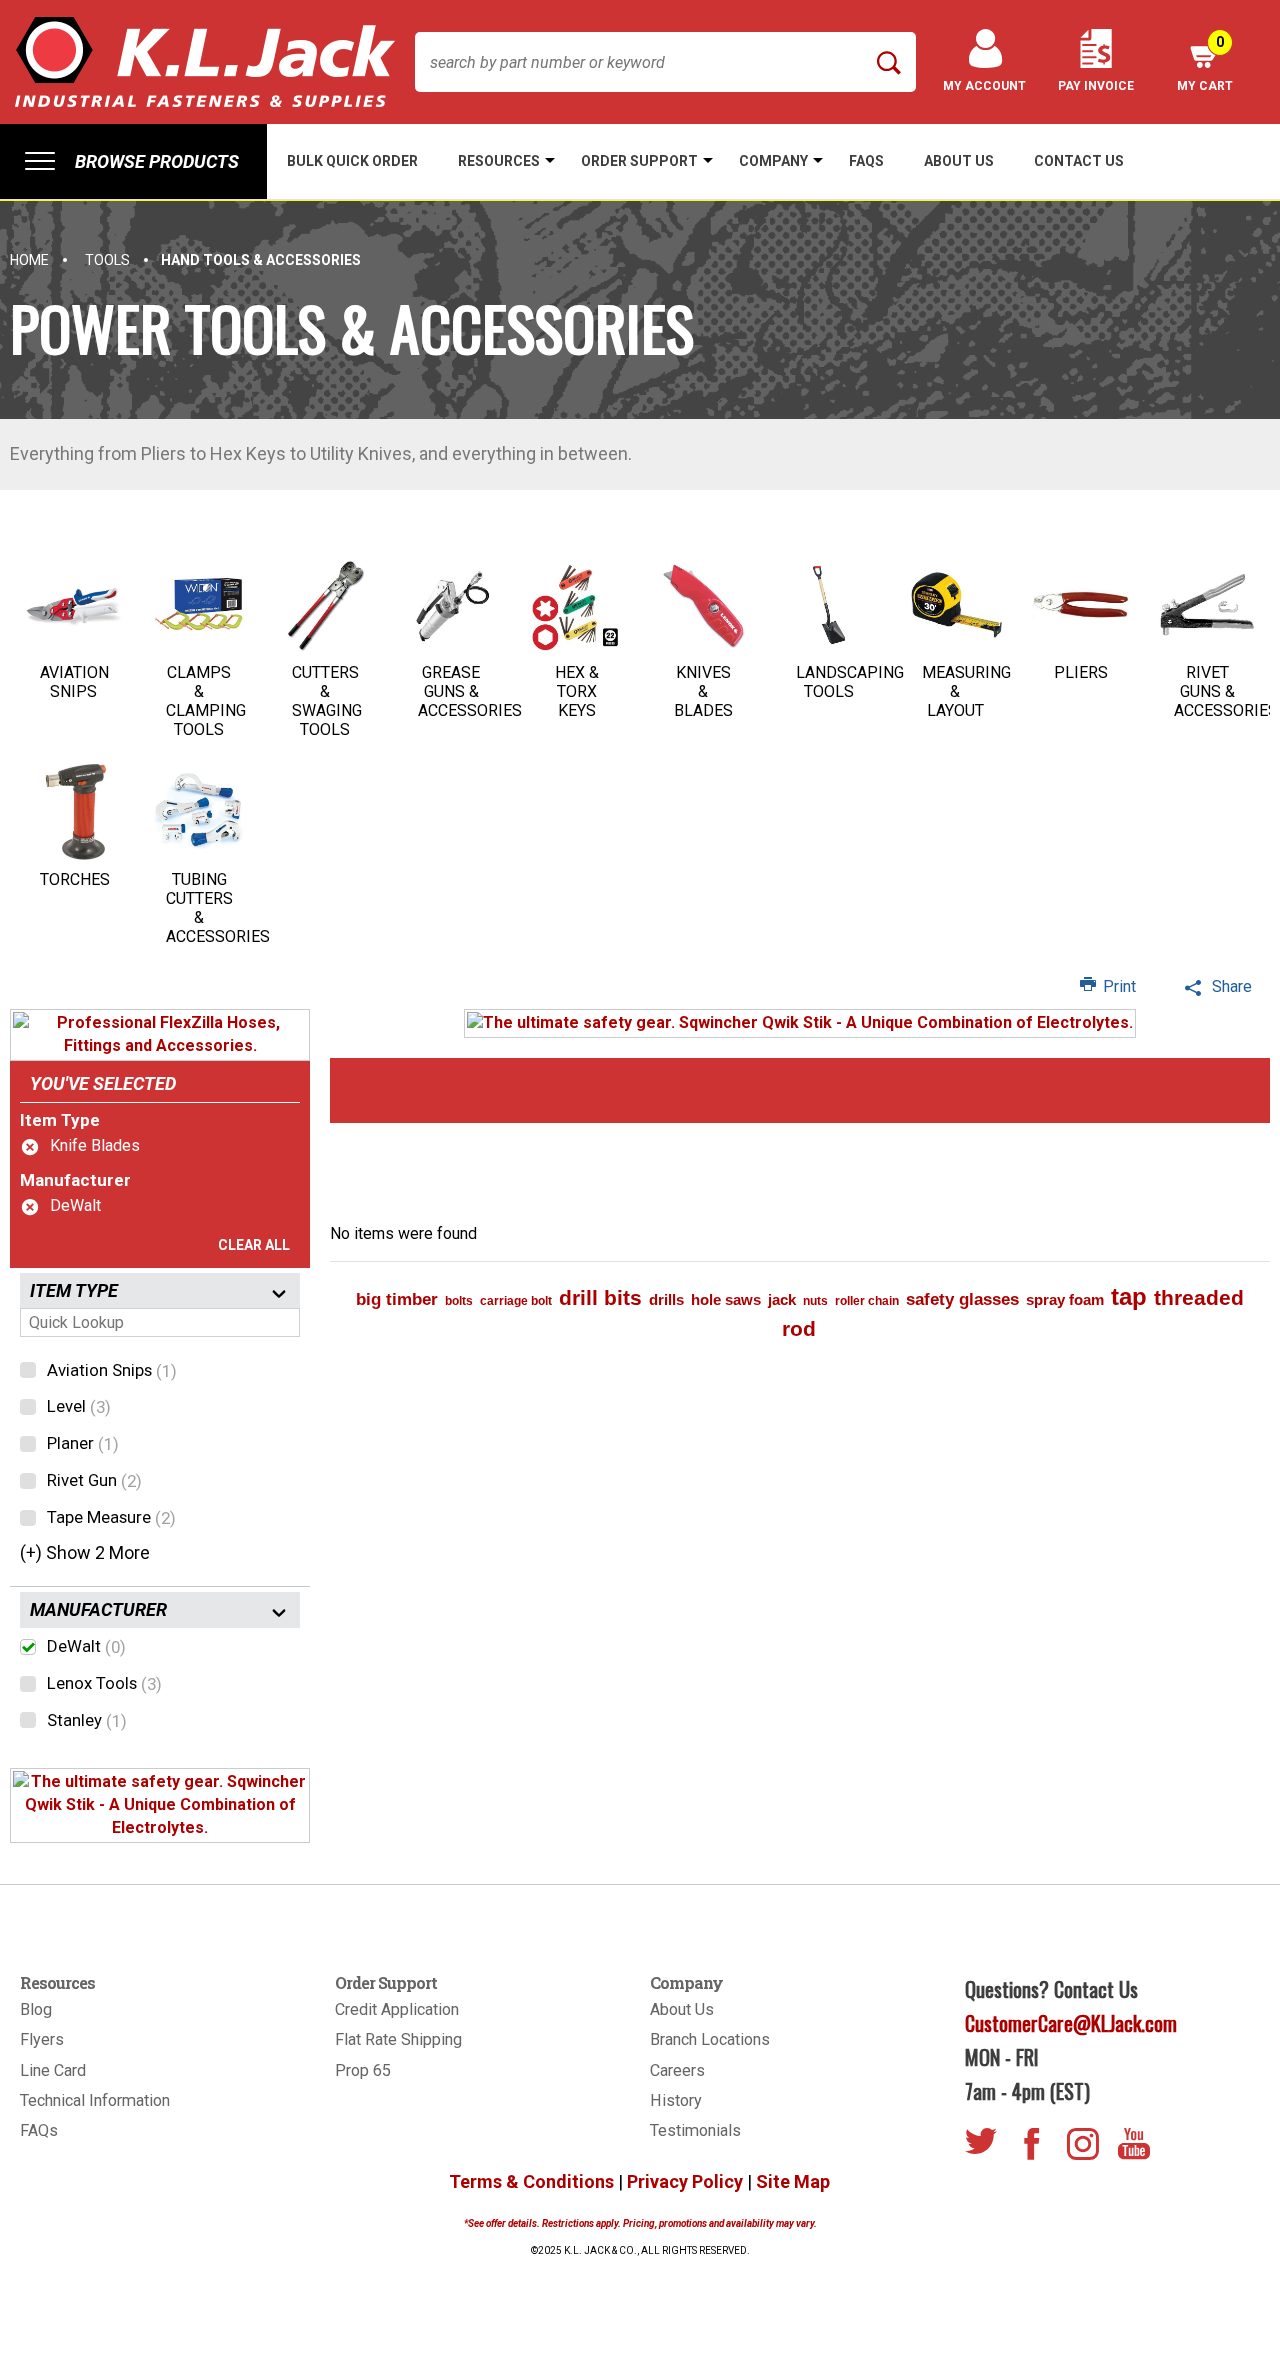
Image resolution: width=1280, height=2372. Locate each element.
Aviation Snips (74, 682)
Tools (107, 260)
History (676, 2100)
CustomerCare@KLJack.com (1071, 2023)
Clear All (254, 1245)
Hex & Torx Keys (577, 691)
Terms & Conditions (531, 2181)
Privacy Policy (685, 2181)
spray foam (1065, 1299)
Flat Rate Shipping (398, 2039)
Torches (75, 879)
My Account (984, 86)
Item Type (60, 1120)
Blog (36, 2009)
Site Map (793, 2181)
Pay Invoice (1096, 86)
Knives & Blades (703, 691)
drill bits (600, 1297)
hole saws (726, 1299)
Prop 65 (363, 2070)
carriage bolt (516, 1301)
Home (29, 260)
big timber (397, 1299)
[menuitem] (133, 161)
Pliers (1081, 672)
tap (1129, 1296)
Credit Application (397, 2009)
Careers (677, 2070)
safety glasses (962, 1299)
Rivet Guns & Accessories (1226, 691)
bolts (459, 1301)
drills (666, 1299)
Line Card (53, 2070)
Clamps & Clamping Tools (206, 701)
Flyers (42, 2039)
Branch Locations (710, 2039)
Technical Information (95, 2100)
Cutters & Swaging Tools (327, 701)
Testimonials (695, 2130)
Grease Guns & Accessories (470, 691)
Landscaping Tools (850, 682)
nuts (815, 1301)
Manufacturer (75, 1180)
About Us (682, 2009)
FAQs (39, 2130)
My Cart (1205, 63)
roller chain (867, 1301)
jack (782, 1299)
